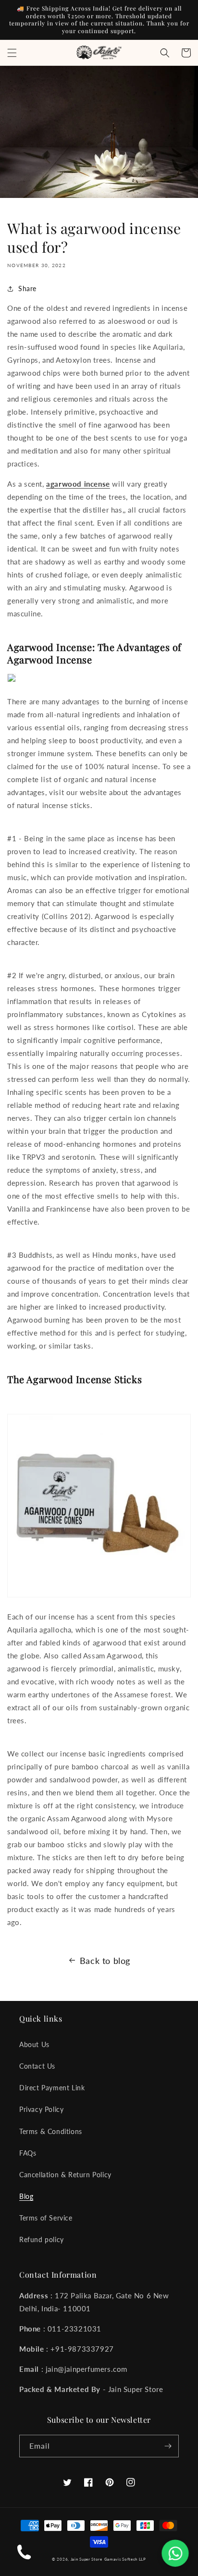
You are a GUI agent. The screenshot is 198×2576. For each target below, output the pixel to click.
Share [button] (27, 288)
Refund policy (42, 2239)
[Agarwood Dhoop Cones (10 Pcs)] (99, 1596)
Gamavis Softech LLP (125, 2559)
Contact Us (37, 2066)
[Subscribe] (168, 2446)
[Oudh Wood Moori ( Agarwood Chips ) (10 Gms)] (12, 681)
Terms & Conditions (51, 2131)
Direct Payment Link (52, 2088)
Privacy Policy (41, 2109)
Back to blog (105, 1961)
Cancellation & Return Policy (65, 2175)
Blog (26, 2196)
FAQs (28, 2153)
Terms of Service (46, 2218)
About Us (34, 2044)
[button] (12, 53)
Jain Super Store (87, 2559)
